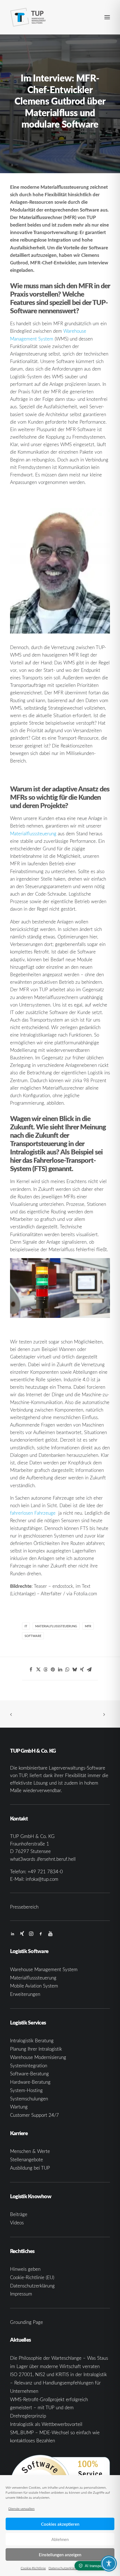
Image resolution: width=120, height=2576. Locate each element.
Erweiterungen (25, 1994)
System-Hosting (26, 2090)
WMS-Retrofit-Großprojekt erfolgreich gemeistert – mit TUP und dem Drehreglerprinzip (49, 2408)
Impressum (21, 2294)
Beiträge (19, 2214)
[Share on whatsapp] (67, 1670)
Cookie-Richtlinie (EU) (32, 2277)
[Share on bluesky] (75, 1670)
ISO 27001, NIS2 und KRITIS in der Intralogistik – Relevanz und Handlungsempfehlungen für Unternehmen (58, 2383)
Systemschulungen (29, 2099)
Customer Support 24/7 (34, 2115)
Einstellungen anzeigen (60, 2555)
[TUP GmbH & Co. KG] (28, 17)
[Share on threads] (45, 1670)
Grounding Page (27, 2322)
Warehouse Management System (44, 1969)
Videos (17, 2223)
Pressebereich (24, 1907)
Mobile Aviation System (34, 1986)
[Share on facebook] (31, 1670)
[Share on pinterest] (53, 1670)
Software (33, 1636)
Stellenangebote (27, 2159)
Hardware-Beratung (30, 2082)
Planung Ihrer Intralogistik (36, 2049)
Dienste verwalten (21, 2508)
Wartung (19, 2107)
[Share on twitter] (38, 1670)
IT (26, 1626)
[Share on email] (89, 1670)
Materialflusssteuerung (33, 834)
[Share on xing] (82, 1670)
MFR (88, 1626)
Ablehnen (60, 2539)
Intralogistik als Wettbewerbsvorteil (46, 2424)
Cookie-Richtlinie (33, 2568)
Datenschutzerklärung (65, 2568)
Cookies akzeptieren (60, 2524)
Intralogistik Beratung (32, 2040)
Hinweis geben (25, 2269)
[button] (107, 17)
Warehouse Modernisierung (38, 2057)
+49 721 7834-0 (45, 1871)
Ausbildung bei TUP (30, 2168)
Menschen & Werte (30, 2151)
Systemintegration (29, 2065)
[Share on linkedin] (60, 1670)
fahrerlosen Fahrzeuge (33, 1513)
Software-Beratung (29, 2074)
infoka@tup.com (42, 1879)
